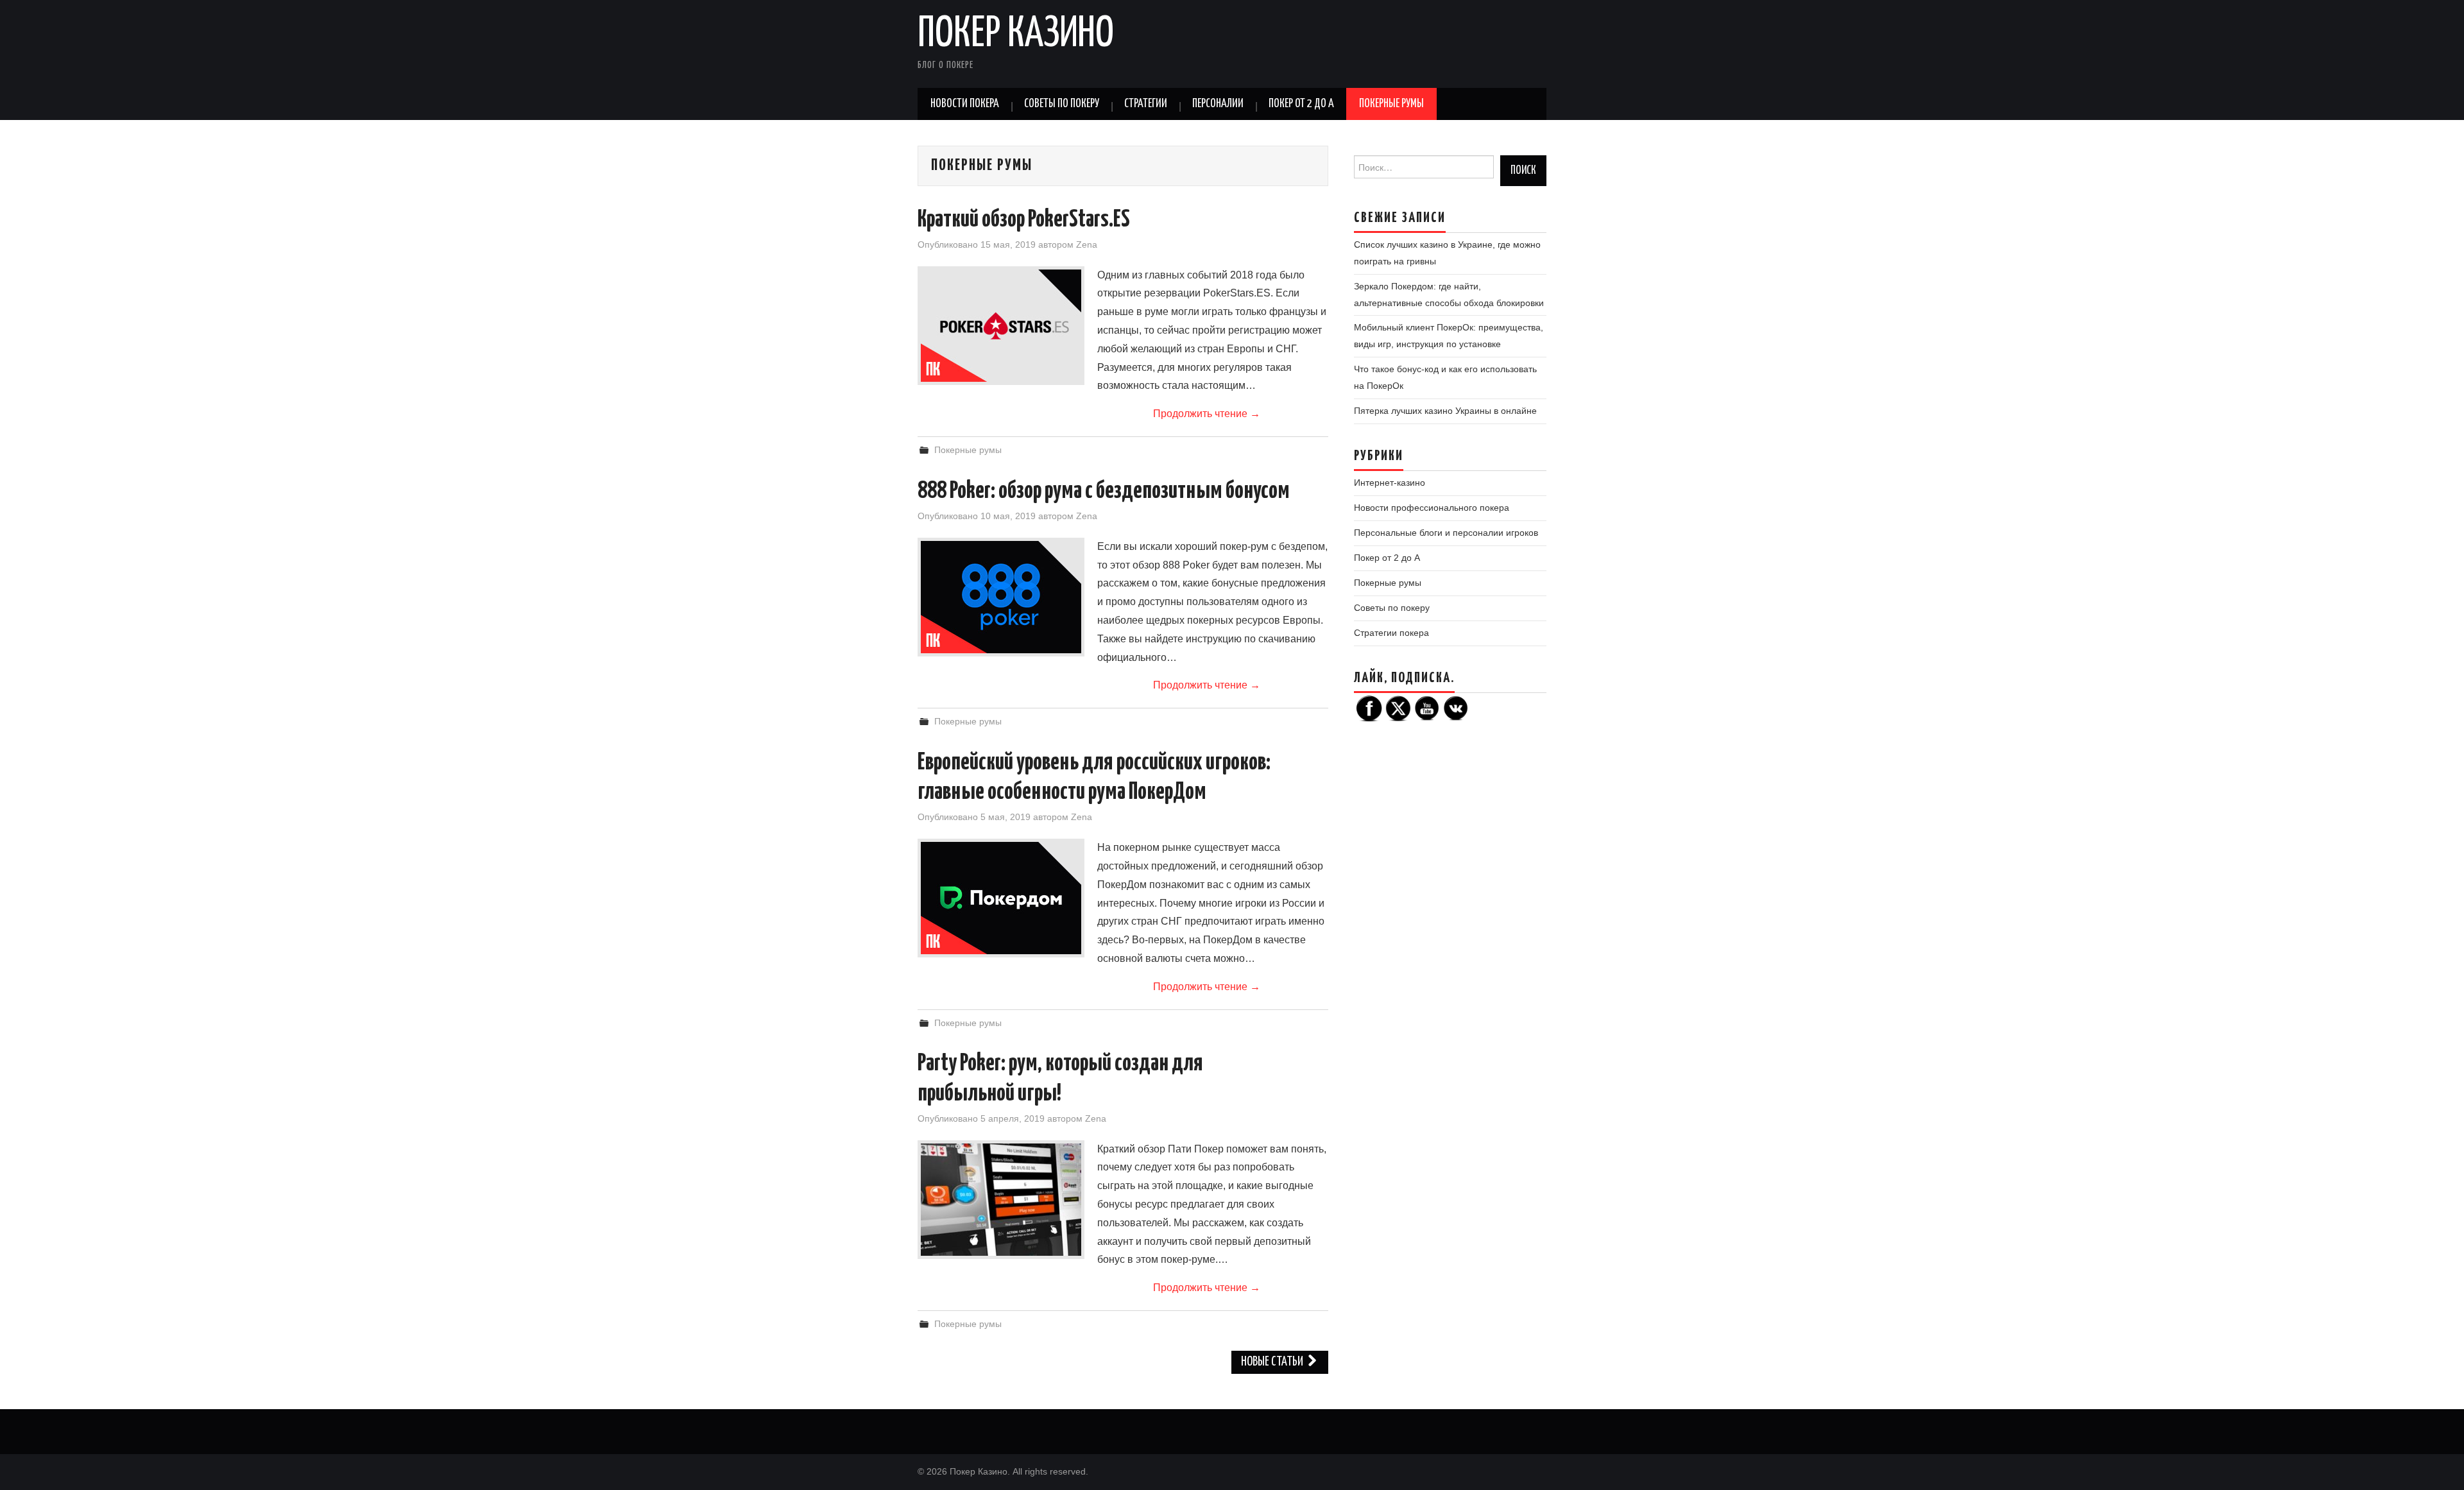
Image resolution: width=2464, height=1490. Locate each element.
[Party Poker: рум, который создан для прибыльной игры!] (1001, 1200)
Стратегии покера (1391, 633)
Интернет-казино (1390, 483)
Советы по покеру (1062, 104)
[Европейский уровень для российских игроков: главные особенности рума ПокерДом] (1001, 898)
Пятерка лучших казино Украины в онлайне (1445, 411)
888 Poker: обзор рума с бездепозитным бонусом (1104, 492)
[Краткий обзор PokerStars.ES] (1001, 326)
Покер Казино (1016, 35)
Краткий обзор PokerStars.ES (1024, 220)
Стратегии (1146, 104)
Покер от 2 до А (1301, 104)
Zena (1087, 244)
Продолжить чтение (1207, 414)
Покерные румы (1391, 104)
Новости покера (965, 104)
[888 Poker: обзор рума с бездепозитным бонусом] (1001, 597)
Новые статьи (1273, 1362)
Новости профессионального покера (1432, 508)
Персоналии (1218, 104)
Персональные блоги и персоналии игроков (1446, 533)
